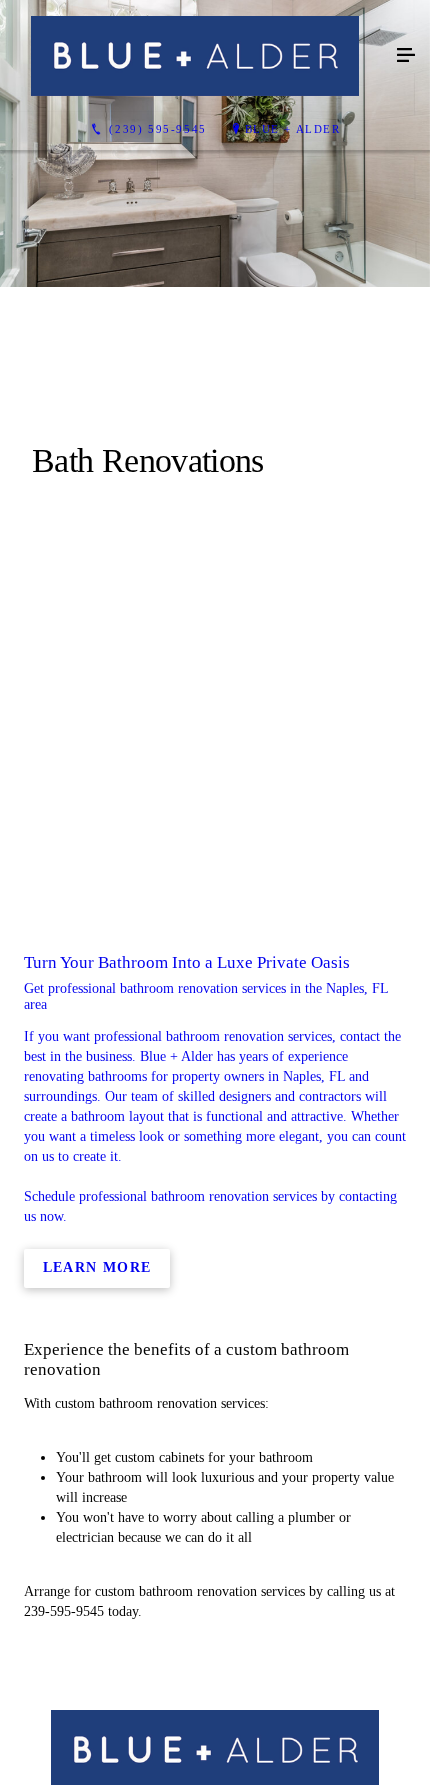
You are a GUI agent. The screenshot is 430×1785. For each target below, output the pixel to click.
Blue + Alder (293, 129)
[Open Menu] (406, 56)
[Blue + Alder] (195, 56)
